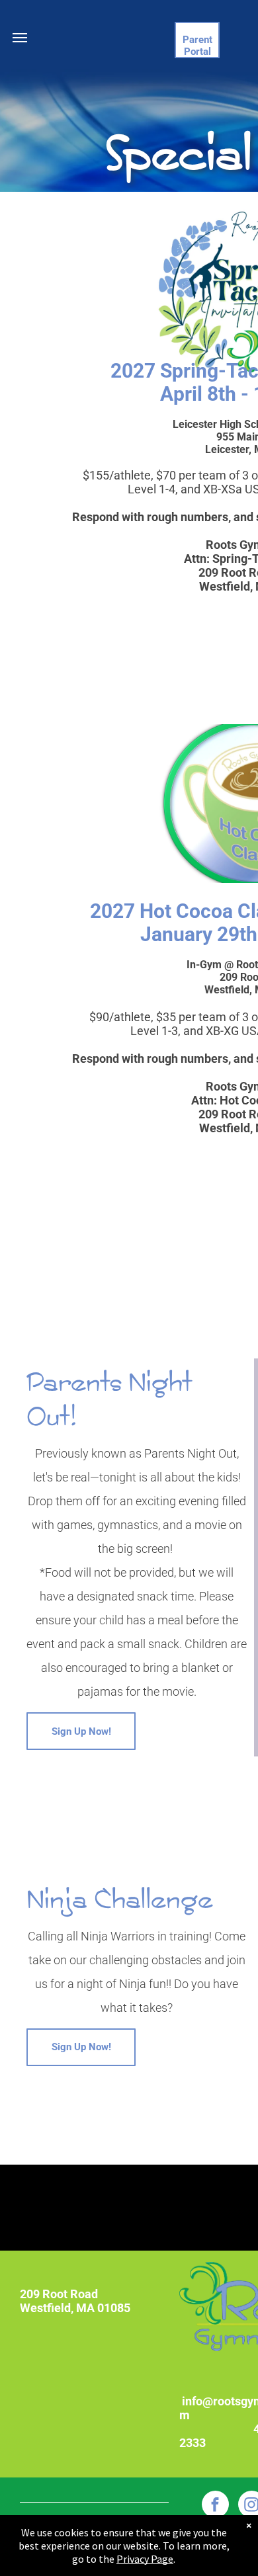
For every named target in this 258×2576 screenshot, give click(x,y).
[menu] (20, 38)
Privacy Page (145, 2559)
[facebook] (215, 2506)
